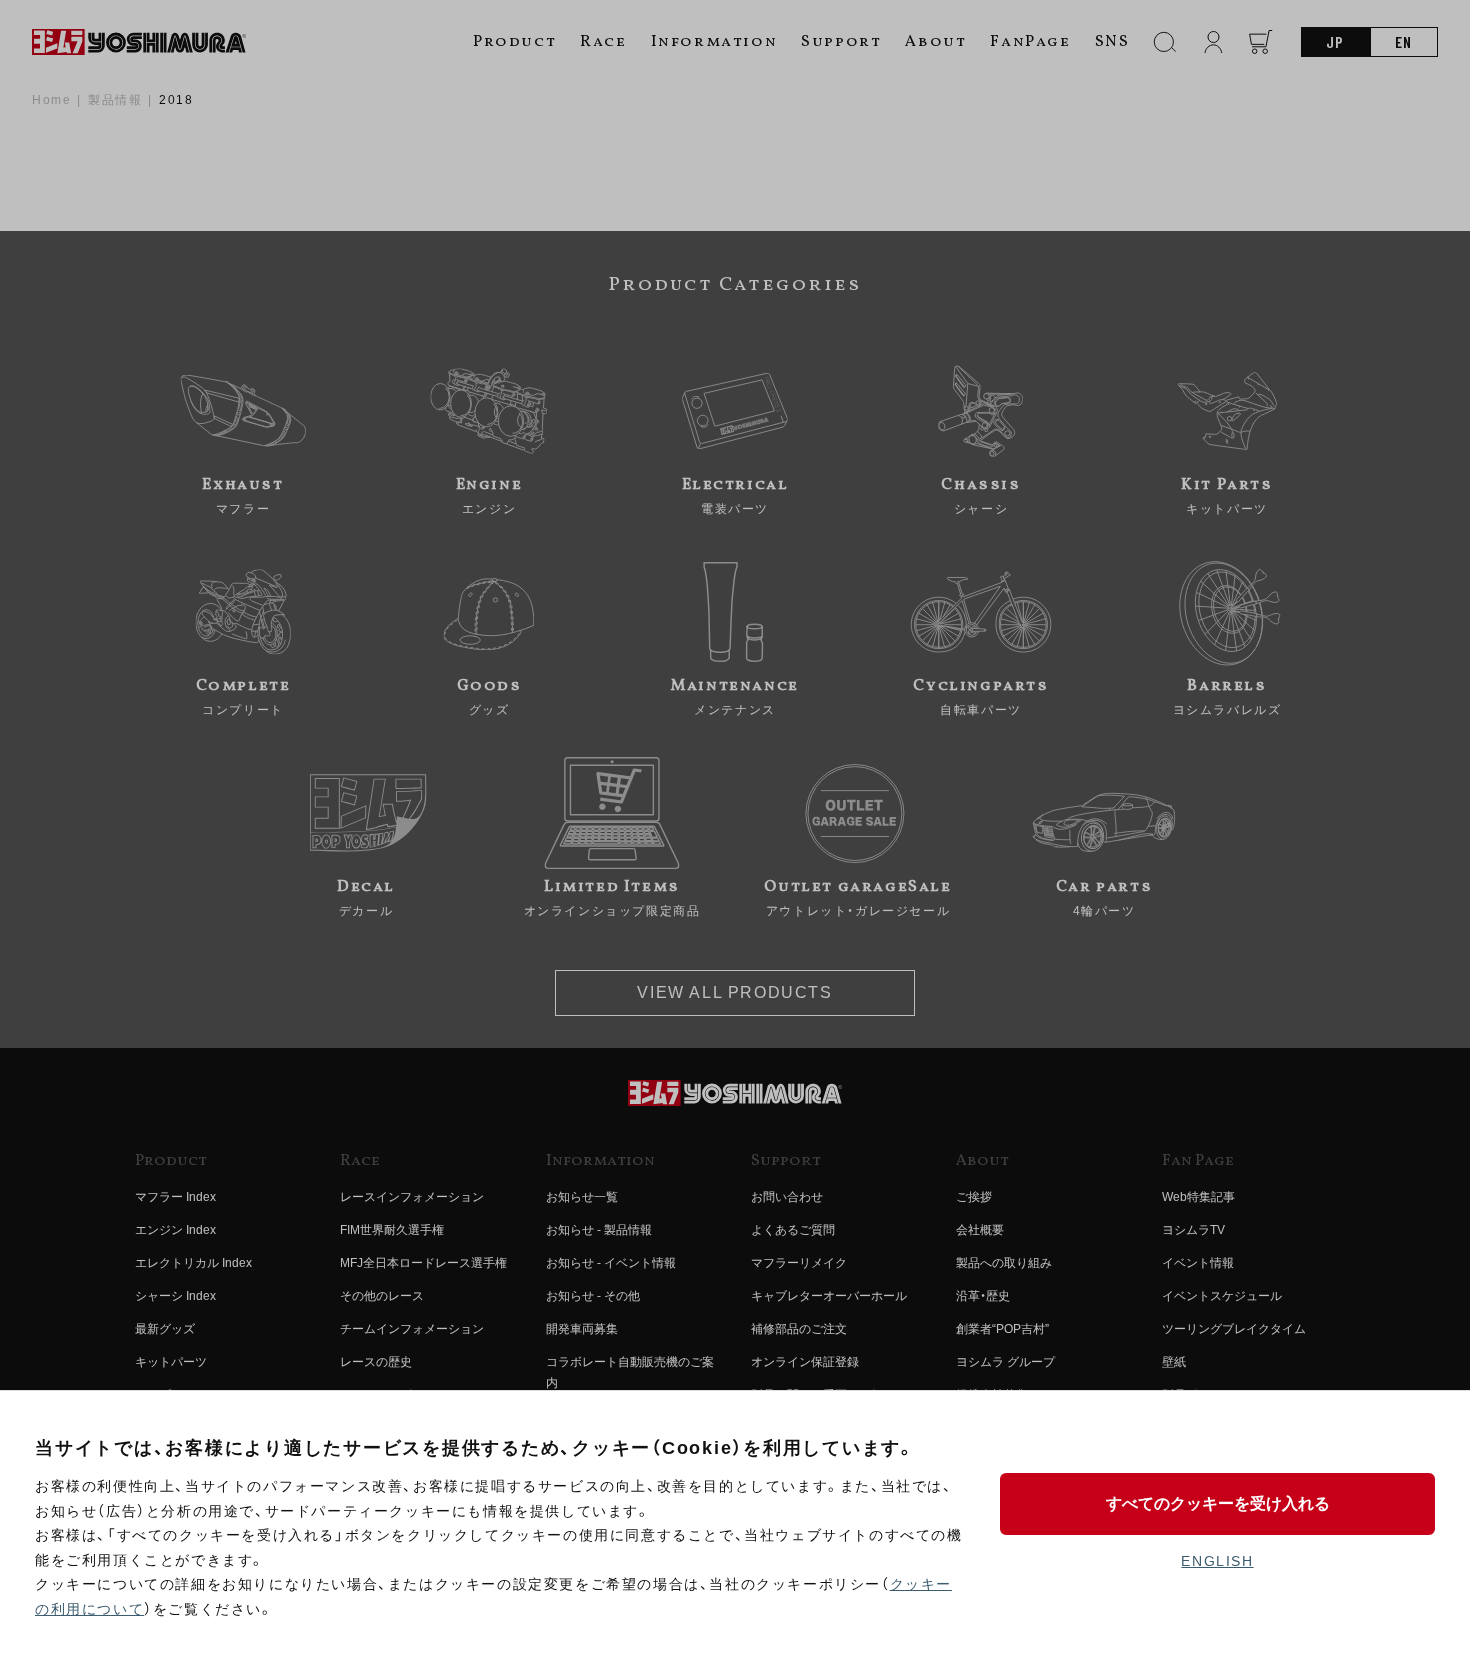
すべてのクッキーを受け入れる (1218, 1503)
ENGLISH (1217, 1561)
